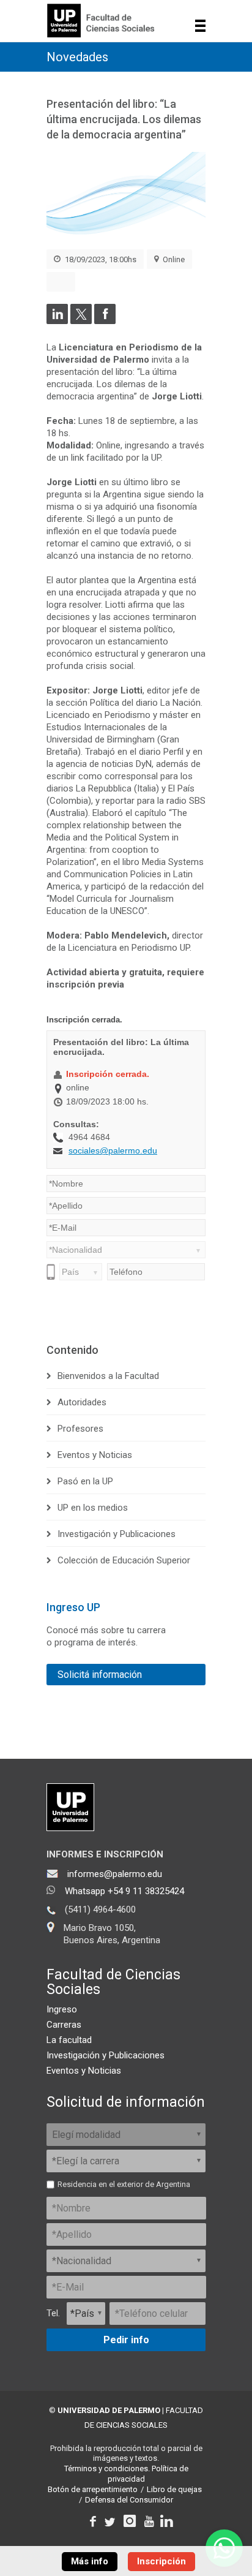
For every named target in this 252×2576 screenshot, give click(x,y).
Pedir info (126, 2340)
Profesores (80, 1429)
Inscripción (161, 2561)
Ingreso (62, 2009)
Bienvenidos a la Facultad (108, 1376)
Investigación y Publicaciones (117, 1534)
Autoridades (82, 1402)
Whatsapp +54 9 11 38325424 (124, 1891)
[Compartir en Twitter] (81, 321)
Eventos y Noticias (95, 1455)
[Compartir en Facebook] (105, 321)
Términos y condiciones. (107, 2468)
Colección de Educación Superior (124, 1560)
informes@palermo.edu (115, 1874)
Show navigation (200, 26)
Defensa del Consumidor (129, 2500)
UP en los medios (93, 1508)
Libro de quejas (174, 2489)
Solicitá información (100, 1675)
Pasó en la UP (85, 1481)
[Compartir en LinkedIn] (57, 321)
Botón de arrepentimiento (93, 2489)
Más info (90, 2561)
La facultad (69, 2040)
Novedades (77, 57)
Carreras (64, 2025)
